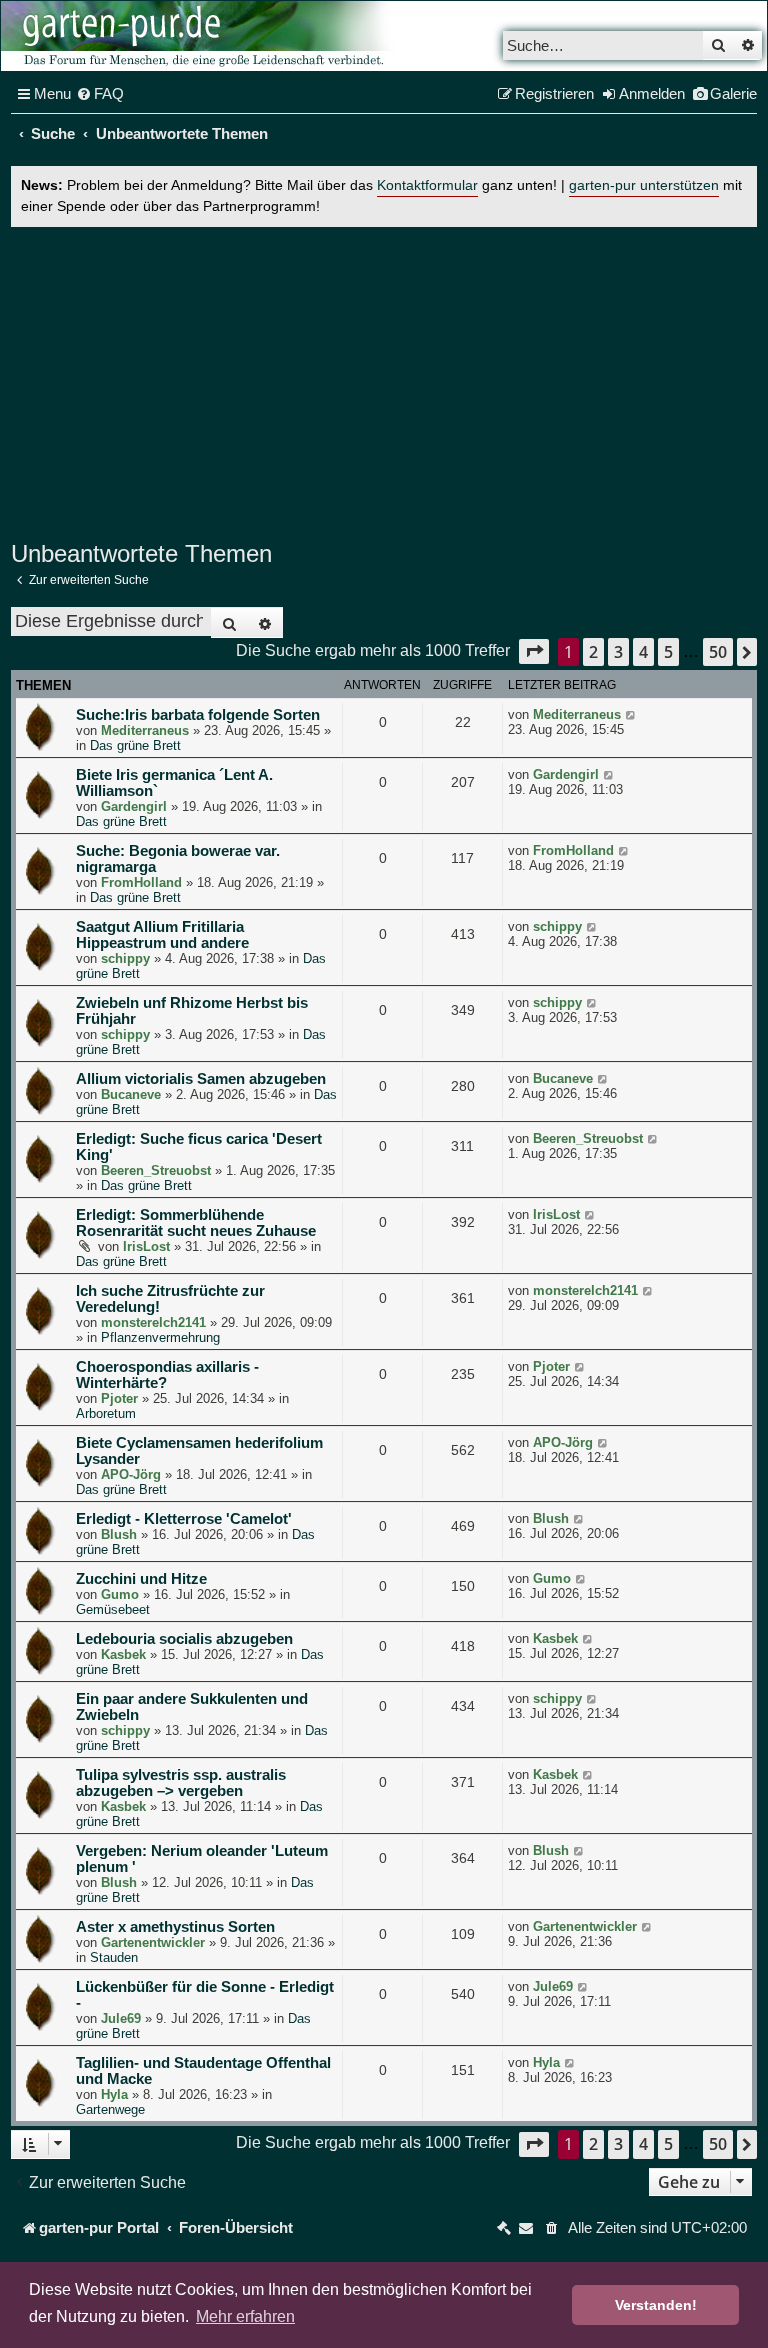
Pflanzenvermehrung (160, 1337)
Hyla (114, 2094)
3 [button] (618, 652)
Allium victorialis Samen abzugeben (201, 1079)
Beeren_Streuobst (156, 1170)
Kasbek (123, 1654)
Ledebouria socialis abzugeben (184, 1639)
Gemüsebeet (113, 1609)
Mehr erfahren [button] (245, 2316)
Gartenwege (110, 2109)
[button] (534, 651)
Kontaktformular (427, 185)
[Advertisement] (384, 381)
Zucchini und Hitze (141, 1579)
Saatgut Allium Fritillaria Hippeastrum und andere (162, 935)
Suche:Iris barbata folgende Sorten (198, 715)
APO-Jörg (131, 1474)
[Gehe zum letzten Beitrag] (631, 714)
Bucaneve (131, 1094)
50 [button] (718, 652)
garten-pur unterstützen (644, 185)
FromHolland (141, 882)
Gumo (120, 1594)
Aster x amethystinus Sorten (175, 1927)
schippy (125, 958)
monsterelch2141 (153, 1322)
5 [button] (668, 652)
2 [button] (593, 652)
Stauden (114, 1957)
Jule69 (121, 2018)
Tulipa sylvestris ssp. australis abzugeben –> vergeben (181, 1783)
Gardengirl (134, 806)
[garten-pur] (201, 36)
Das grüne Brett (135, 745)
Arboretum (106, 1413)
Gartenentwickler (153, 1942)
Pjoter (119, 1398)
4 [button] (643, 652)
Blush (119, 1534)
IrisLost (146, 1246)
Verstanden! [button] (656, 2305)
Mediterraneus (145, 730)
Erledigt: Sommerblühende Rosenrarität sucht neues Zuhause (196, 1223)
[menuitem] (100, 94)
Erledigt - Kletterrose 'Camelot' (184, 1519)
